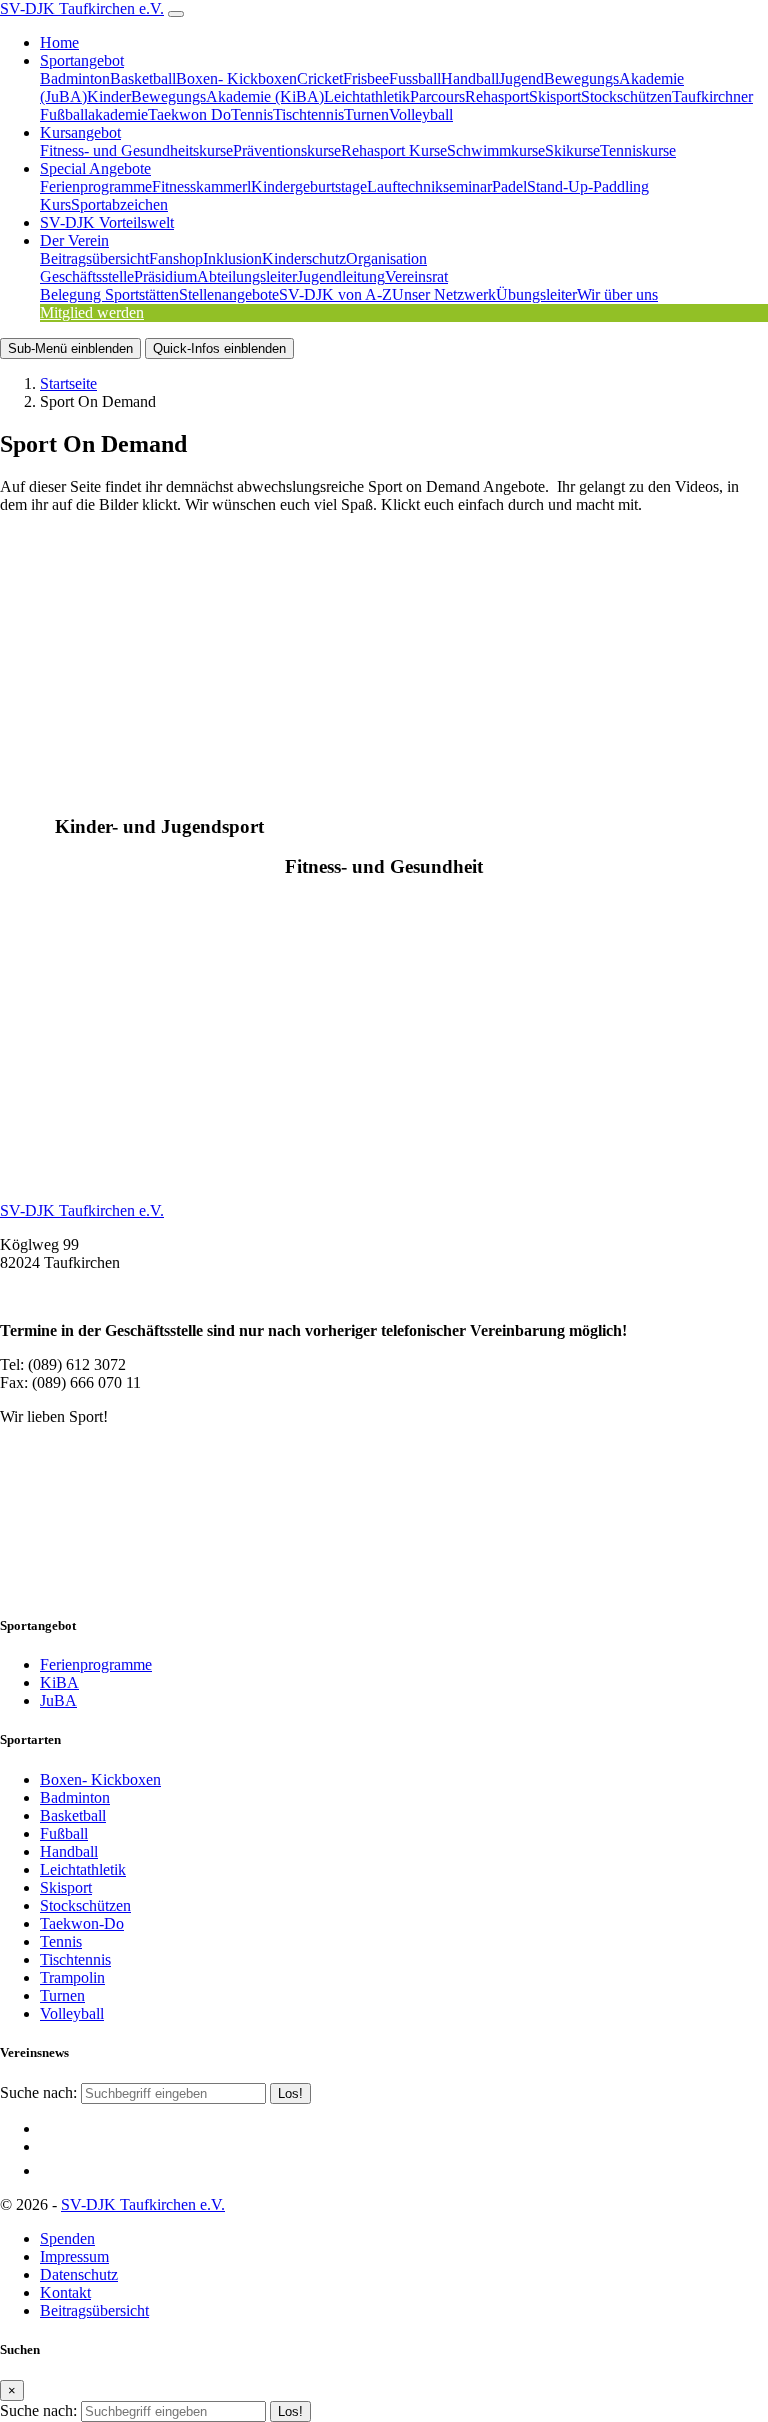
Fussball (415, 78)
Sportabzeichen (119, 204)
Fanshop (176, 258)
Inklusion (232, 258)
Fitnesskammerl (201, 186)
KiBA (59, 1682)
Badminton (75, 78)
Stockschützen (626, 96)
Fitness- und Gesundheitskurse (136, 150)
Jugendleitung (341, 276)
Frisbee (366, 78)
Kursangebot (80, 132)
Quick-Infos (219, 348)
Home (59, 42)
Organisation (386, 258)
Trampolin (72, 1977)
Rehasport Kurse (394, 150)
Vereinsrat (416, 276)
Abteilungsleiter (247, 276)
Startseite (68, 383)
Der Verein (74, 240)
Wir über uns (617, 294)
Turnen (366, 114)
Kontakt (65, 2292)
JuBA (58, 1700)
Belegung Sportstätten (109, 294)
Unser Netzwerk (444, 294)
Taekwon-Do (82, 1923)
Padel (509, 186)
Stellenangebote (229, 294)
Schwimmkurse (496, 150)
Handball (470, 78)
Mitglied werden (92, 312)
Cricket (320, 78)
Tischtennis (308, 114)
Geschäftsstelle (87, 276)
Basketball (143, 78)
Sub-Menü (70, 348)
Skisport (555, 96)
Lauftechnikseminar (429, 186)
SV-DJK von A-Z (335, 294)
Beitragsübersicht (94, 258)
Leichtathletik (367, 96)
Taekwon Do (189, 114)
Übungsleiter (536, 294)
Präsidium (165, 276)
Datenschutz (79, 2274)
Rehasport (497, 96)
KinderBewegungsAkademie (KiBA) (205, 96)
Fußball (64, 1833)
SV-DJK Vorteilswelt (107, 222)
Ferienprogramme (96, 186)
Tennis (252, 114)
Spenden (67, 2238)
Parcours (437, 96)
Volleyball (421, 114)
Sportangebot (82, 60)
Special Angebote (95, 168)
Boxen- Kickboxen (236, 78)
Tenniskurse (638, 150)
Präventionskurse (287, 150)
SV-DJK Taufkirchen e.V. (82, 8)
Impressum (74, 2256)
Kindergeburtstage (309, 186)
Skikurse (572, 150)
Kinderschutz (304, 258)
